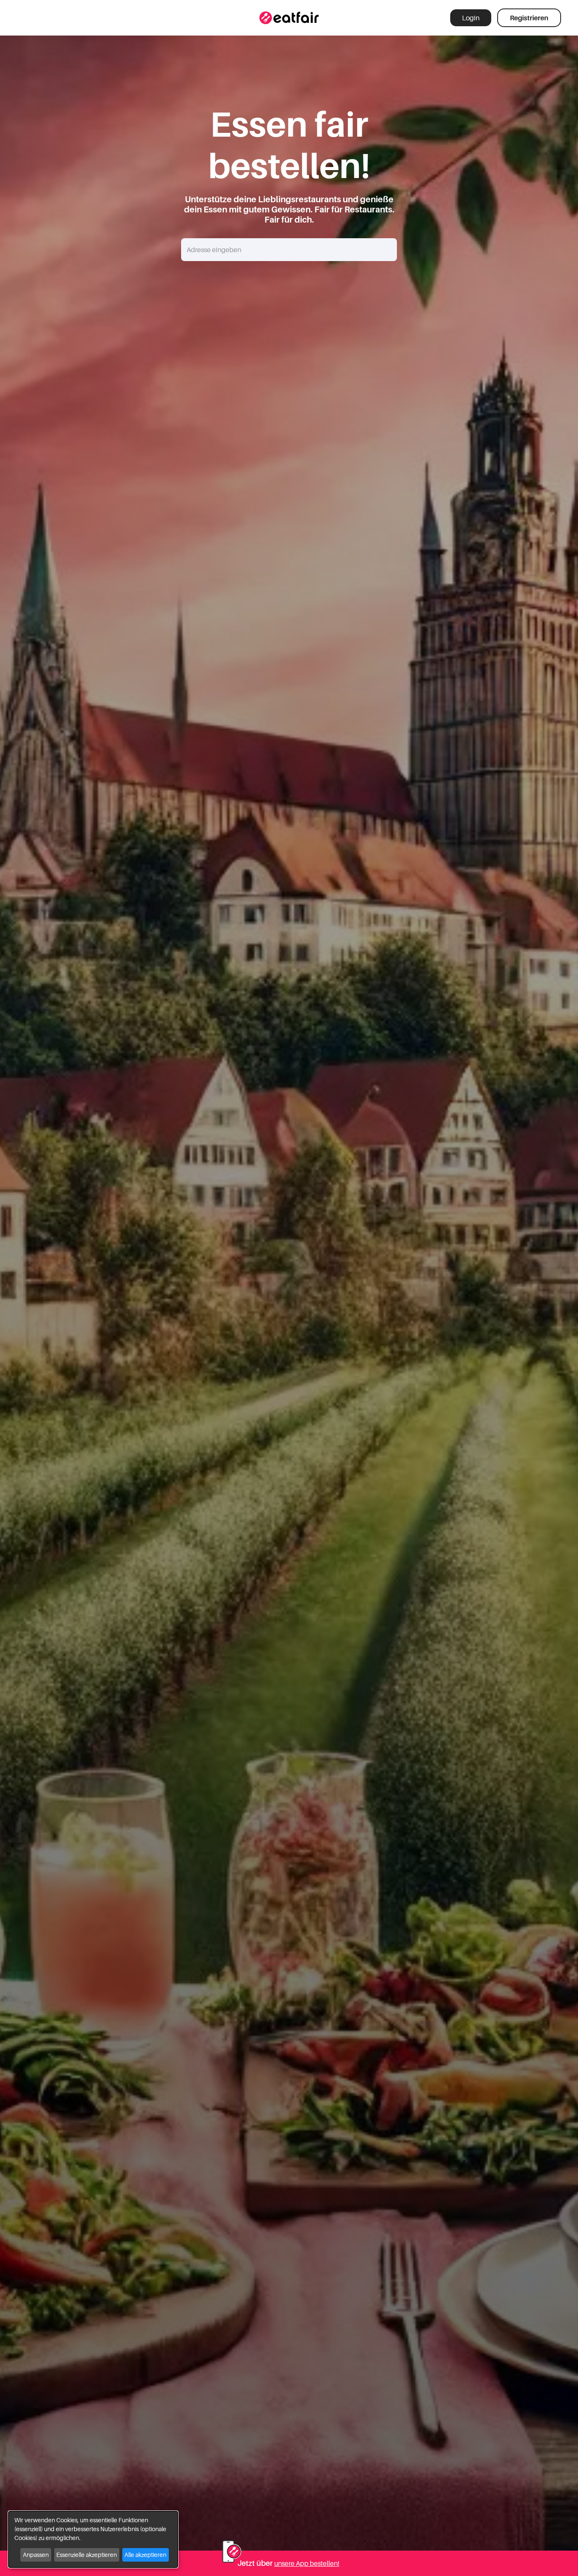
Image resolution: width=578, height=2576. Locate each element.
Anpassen (36, 2555)
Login (471, 18)
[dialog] (93, 2539)
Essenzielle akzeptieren (87, 2555)
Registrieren (529, 18)
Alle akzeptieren (145, 2555)
